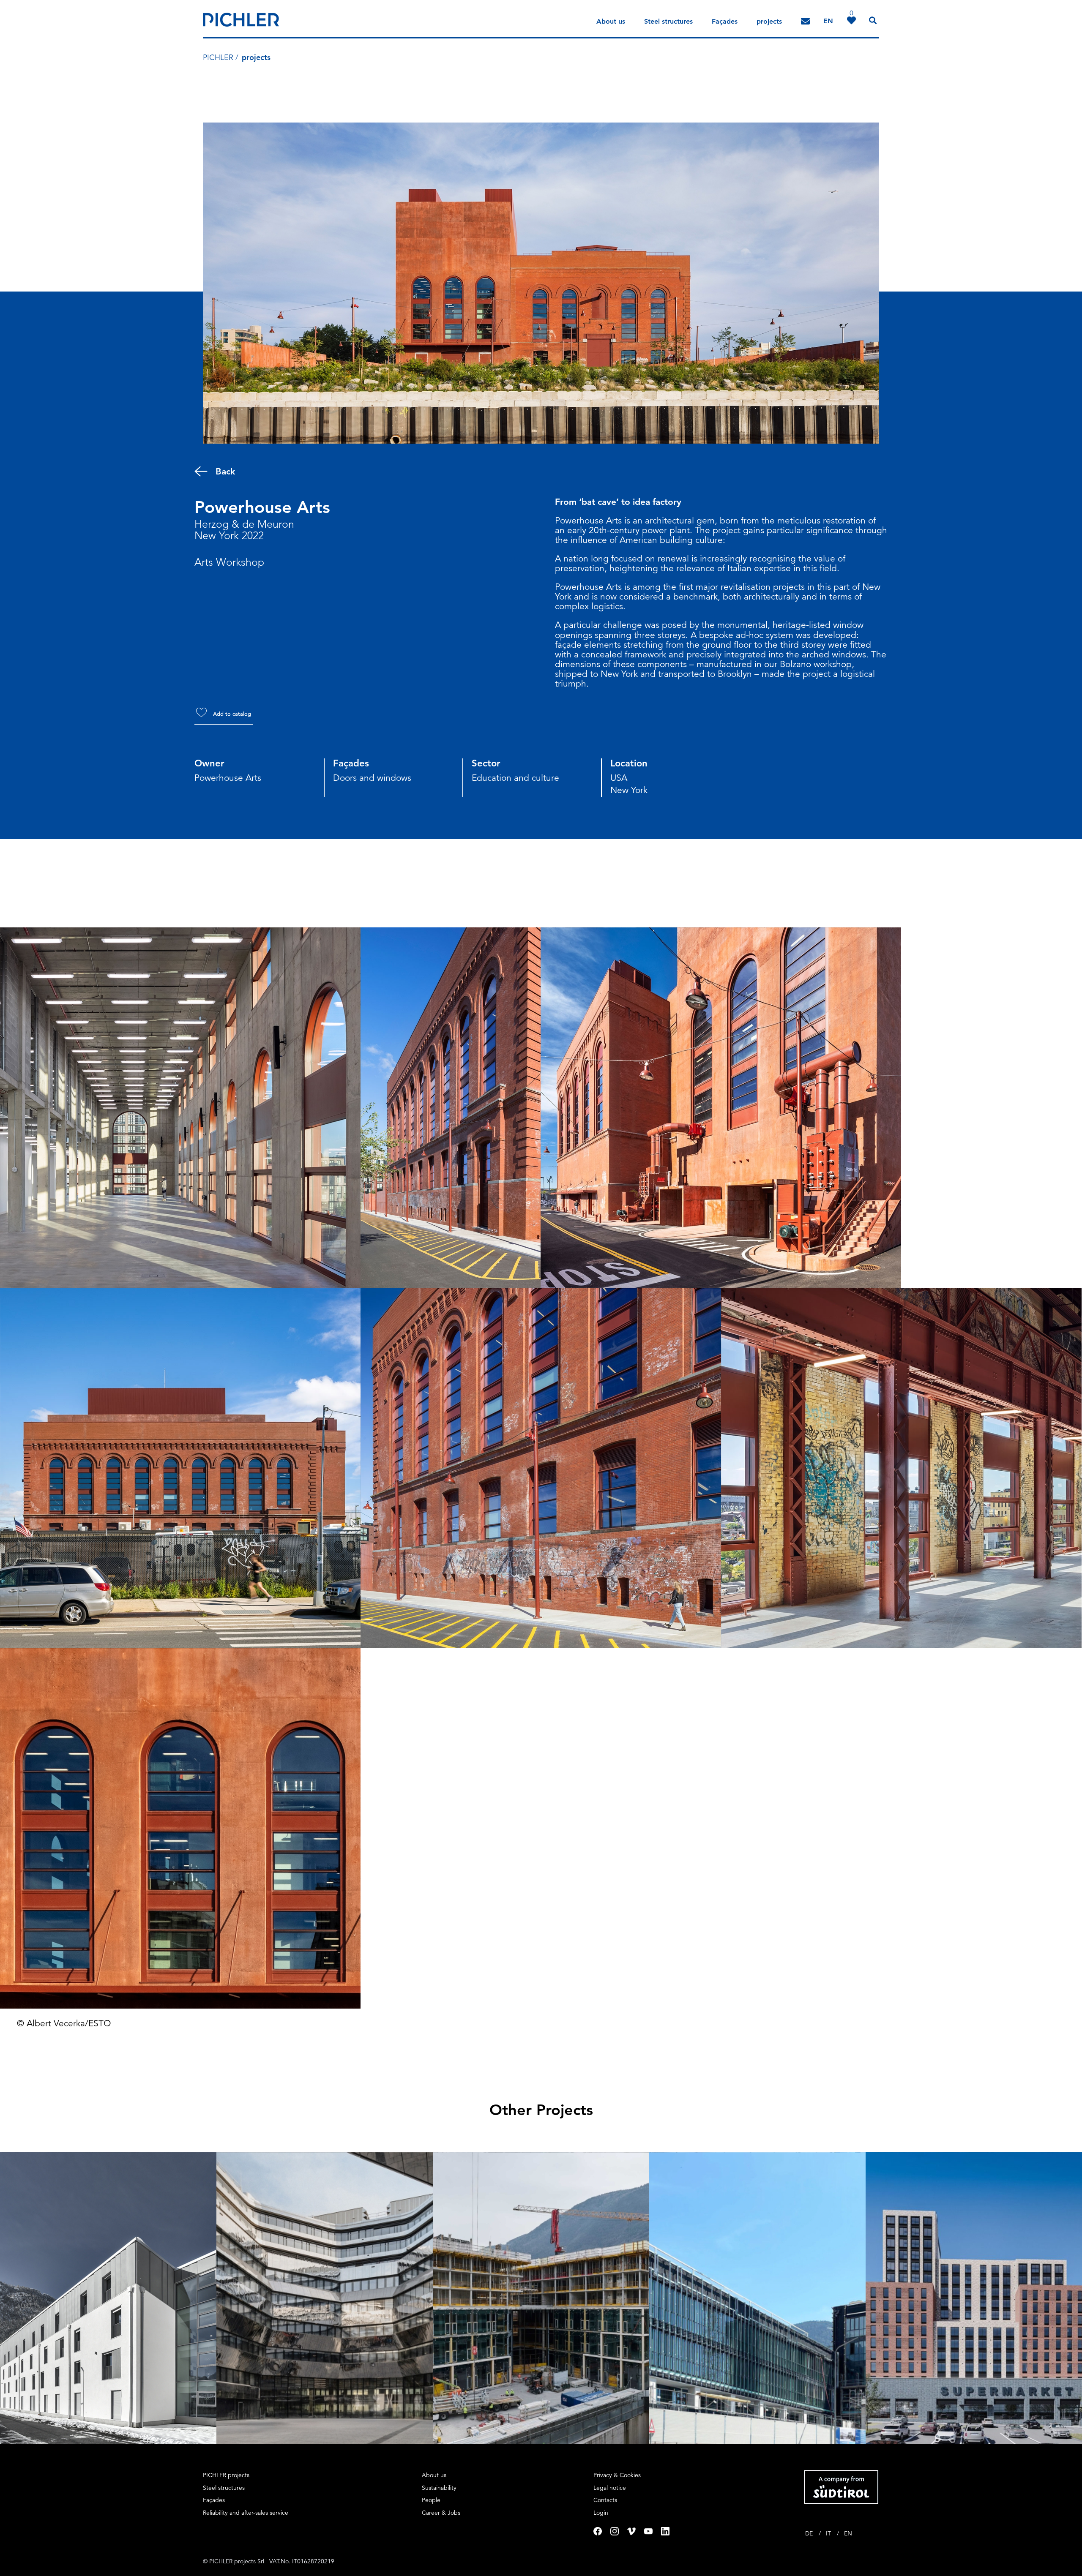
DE (810, 2533)
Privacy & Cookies (617, 2475)
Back (225, 471)
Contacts (605, 2500)
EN (848, 2533)
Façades (725, 21)
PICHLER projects (226, 2475)
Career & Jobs (441, 2513)
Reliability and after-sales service (246, 2513)
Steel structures (668, 21)
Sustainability (439, 2488)
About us (611, 21)
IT (829, 2533)
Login (601, 2513)
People (431, 2500)
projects (769, 21)
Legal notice (610, 2488)
